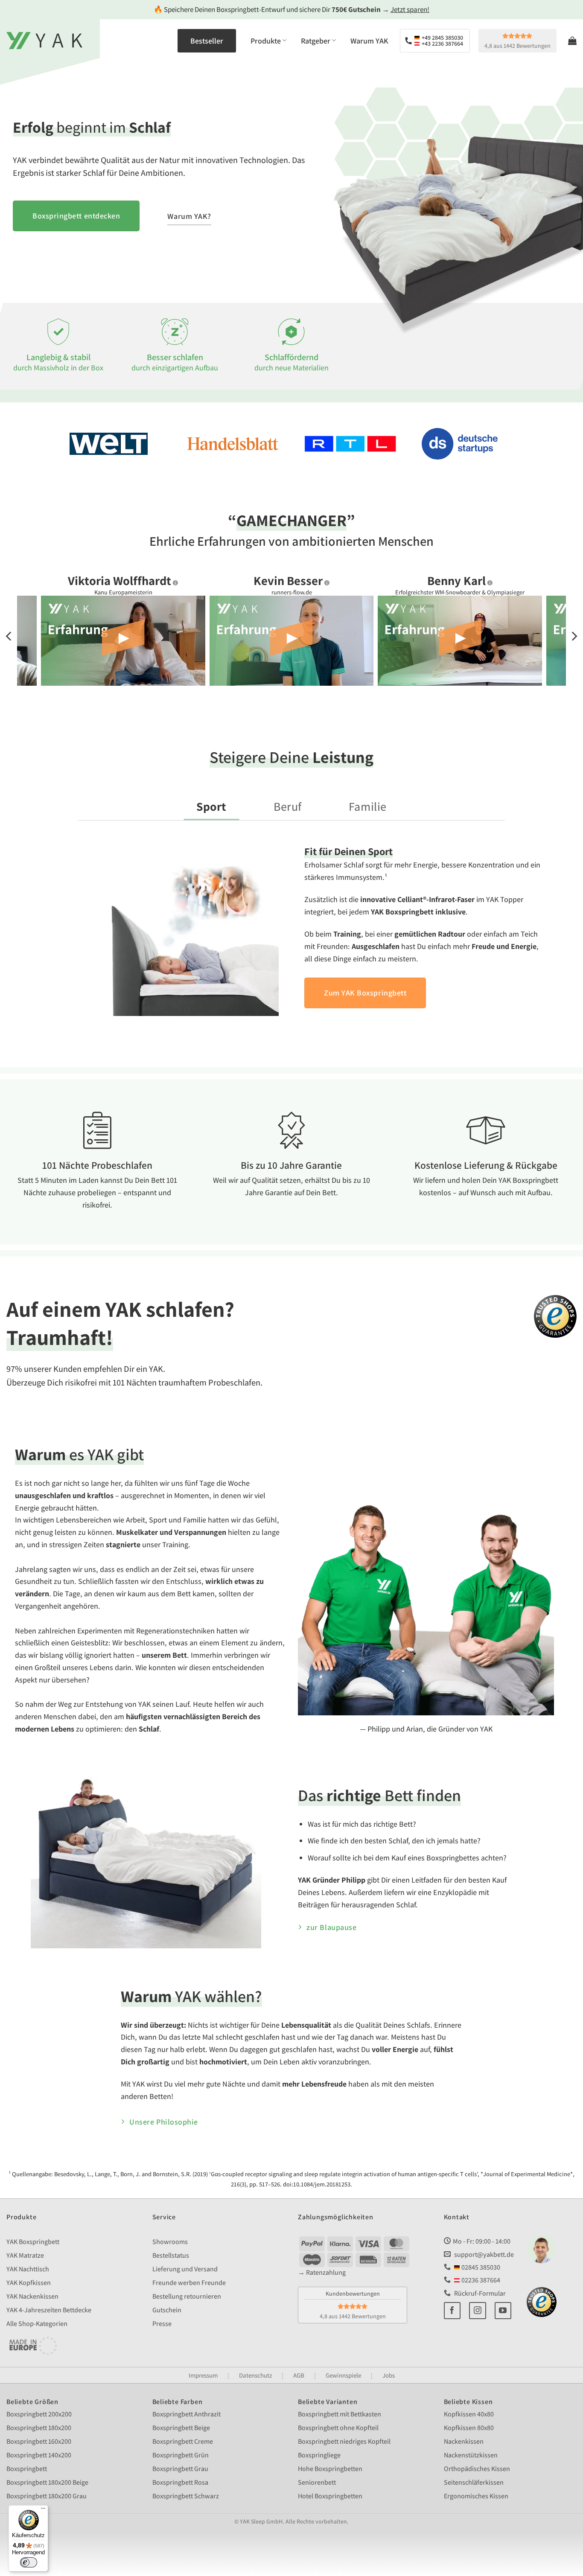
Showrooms (170, 2242)
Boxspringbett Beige (181, 2428)
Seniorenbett (317, 2482)
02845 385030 (480, 2267)
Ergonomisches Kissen (476, 2496)
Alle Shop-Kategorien (37, 2324)
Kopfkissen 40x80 (469, 2414)
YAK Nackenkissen (32, 2296)
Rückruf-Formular (479, 2293)
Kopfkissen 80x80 (469, 2428)
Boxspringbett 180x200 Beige (47, 2482)
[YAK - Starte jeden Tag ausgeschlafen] (44, 41)
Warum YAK (369, 41)
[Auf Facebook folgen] (452, 2311)
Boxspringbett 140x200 (39, 2455)
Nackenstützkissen (471, 2455)
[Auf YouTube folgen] (503, 2311)
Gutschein (167, 2310)
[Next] (574, 636)
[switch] (29, 2562)
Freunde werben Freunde (189, 2283)
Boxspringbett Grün (181, 2455)
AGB (299, 2375)
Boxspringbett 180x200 (39, 2428)
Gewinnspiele (343, 2375)
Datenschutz (255, 2375)
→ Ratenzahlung (322, 2272)
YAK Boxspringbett (33, 2242)
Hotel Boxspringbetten (330, 2496)
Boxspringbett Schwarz (186, 2496)
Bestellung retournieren (187, 2296)
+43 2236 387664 (442, 44)
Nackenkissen (464, 2441)
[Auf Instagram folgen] (478, 2311)
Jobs (389, 2375)
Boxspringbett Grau (180, 2469)
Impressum (203, 2375)
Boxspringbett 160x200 (39, 2441)
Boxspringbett (27, 2469)
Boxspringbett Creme (183, 2441)
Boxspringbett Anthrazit (187, 2414)
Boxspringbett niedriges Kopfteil (344, 2441)
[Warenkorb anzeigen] (572, 41)
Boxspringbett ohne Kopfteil (338, 2428)
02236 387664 (480, 2280)
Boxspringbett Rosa (180, 2482)
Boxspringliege (319, 2455)
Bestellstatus (171, 2255)
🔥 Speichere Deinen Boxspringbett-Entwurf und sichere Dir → (291, 9)
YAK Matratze (25, 2255)
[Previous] (9, 636)
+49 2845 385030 (442, 38)
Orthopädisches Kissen (477, 2469)
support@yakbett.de (484, 2254)
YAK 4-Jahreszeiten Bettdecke (49, 2310)
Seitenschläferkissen (474, 2482)
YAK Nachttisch (28, 2269)
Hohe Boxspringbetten (330, 2469)
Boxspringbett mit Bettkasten (340, 2414)
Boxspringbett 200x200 (39, 2414)
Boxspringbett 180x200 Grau (47, 2496)
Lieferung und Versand (185, 2269)
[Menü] (43, 2510)
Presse (162, 2324)
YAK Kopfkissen (29, 2283)
